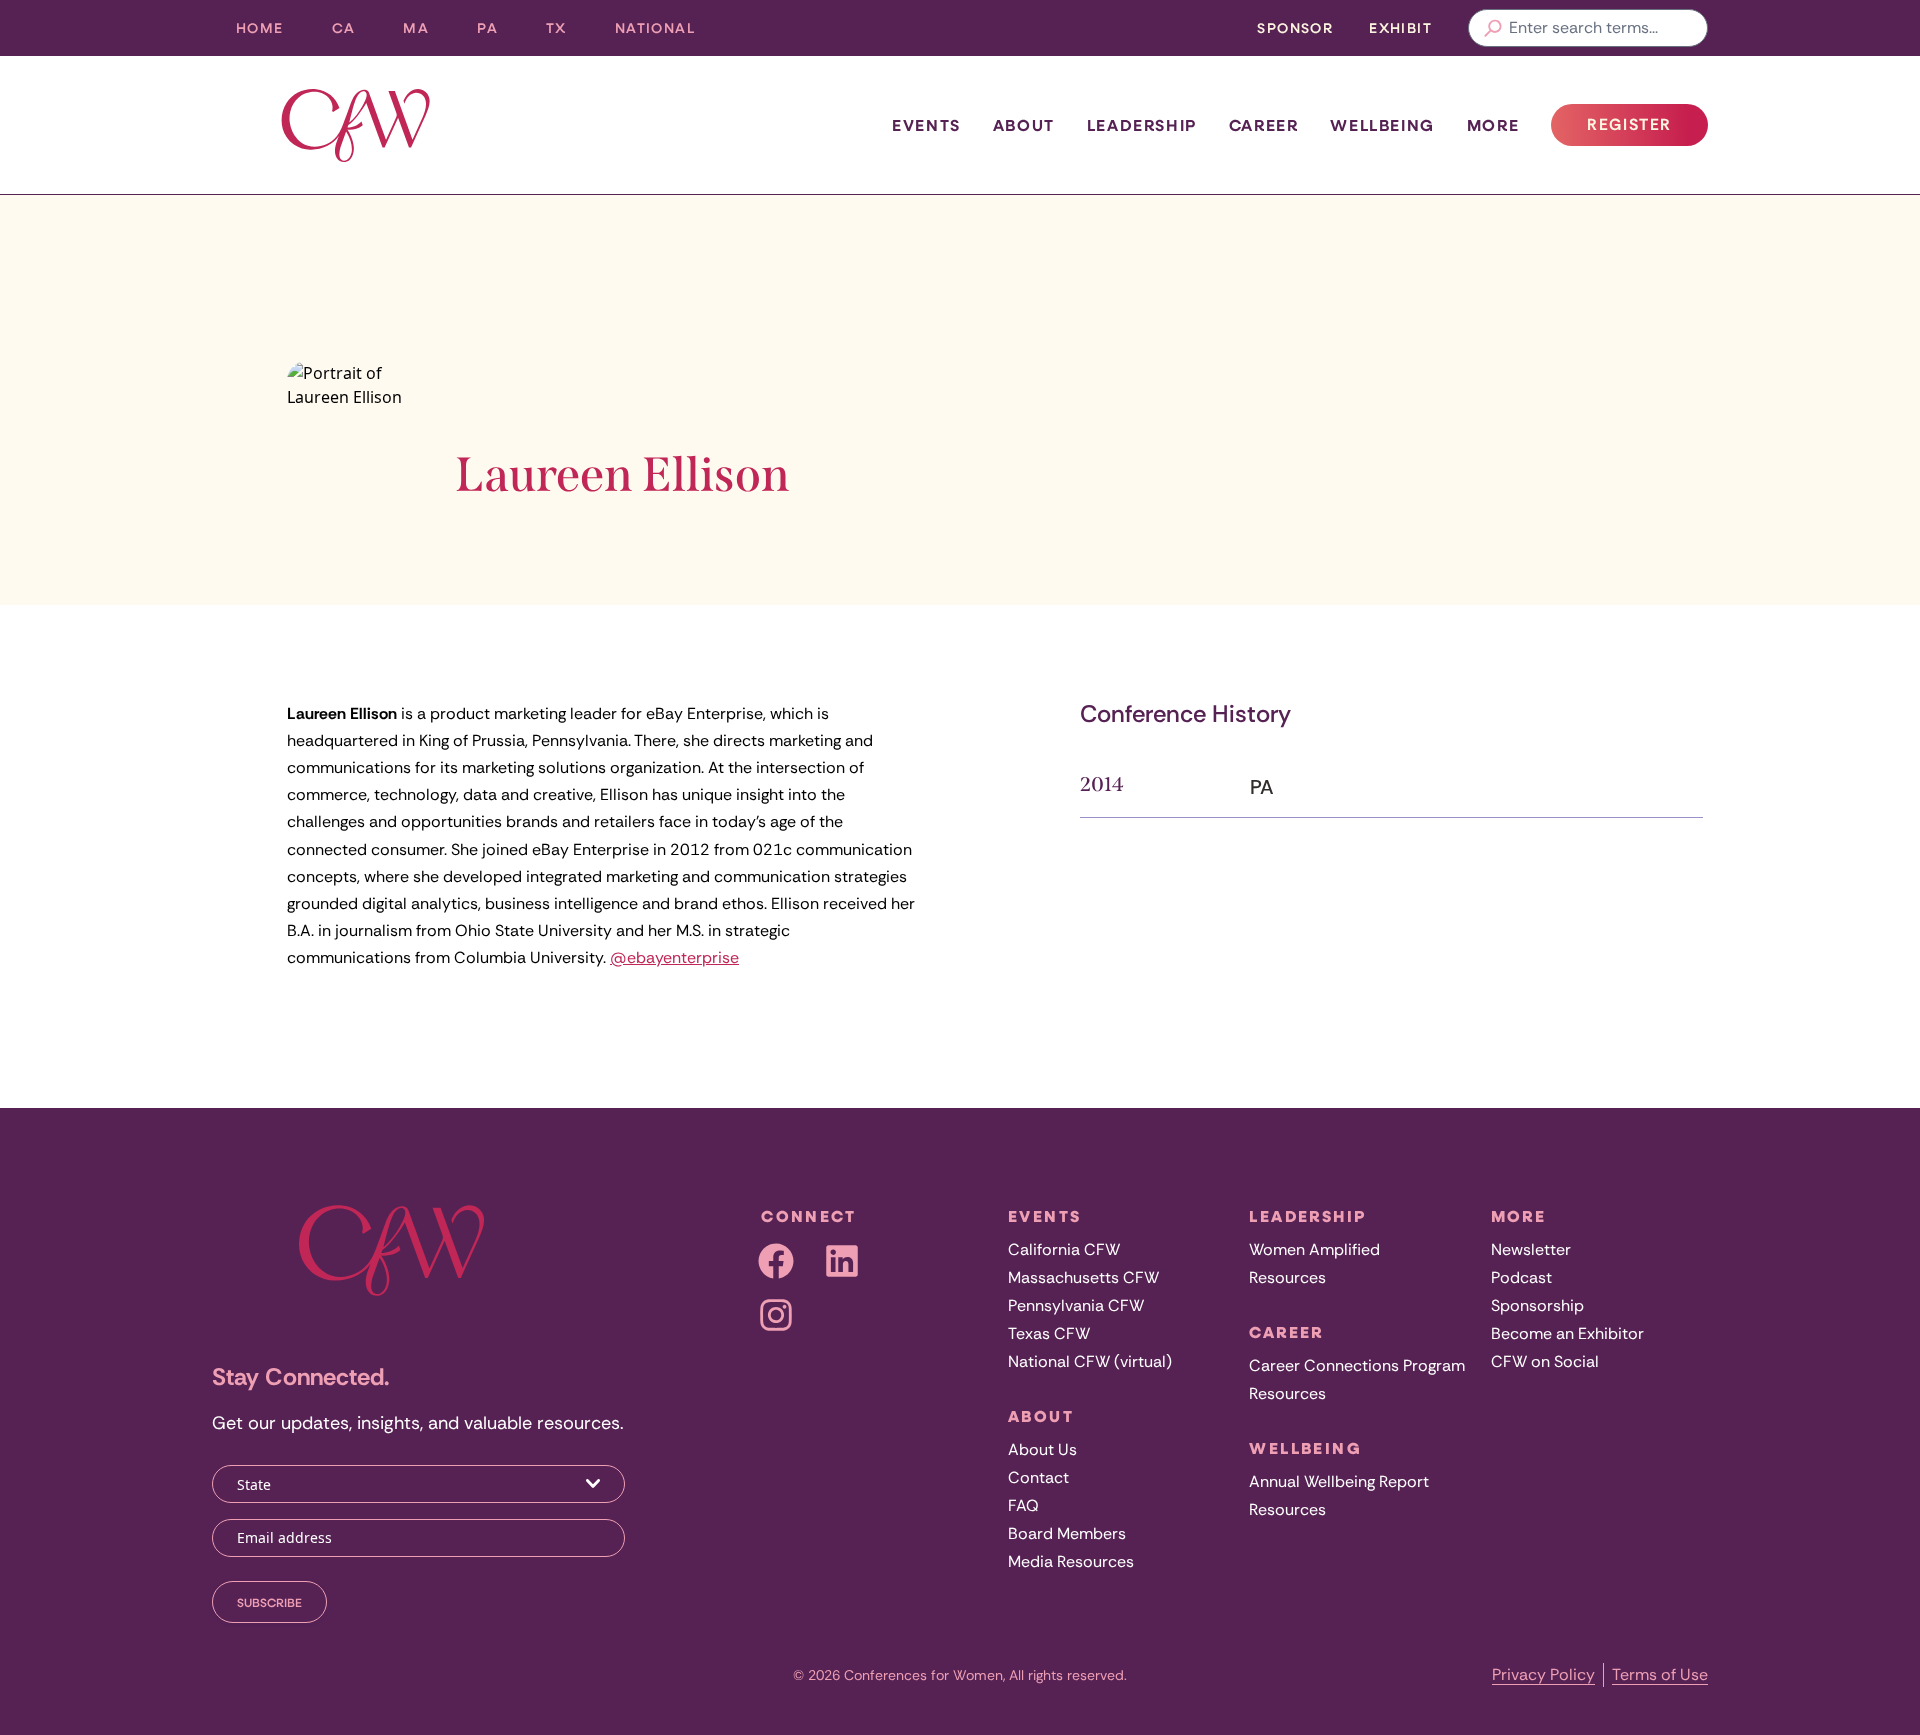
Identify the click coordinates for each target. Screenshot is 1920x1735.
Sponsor (1295, 27)
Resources (1287, 1277)
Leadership (1142, 125)
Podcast (1521, 1277)
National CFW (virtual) (1090, 1361)
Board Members (1067, 1533)
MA (428, 32)
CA (356, 32)
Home (260, 27)
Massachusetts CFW (1083, 1277)
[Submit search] (1493, 28)
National (667, 32)
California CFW (1064, 1249)
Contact (1038, 1477)
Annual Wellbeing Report (1339, 1481)
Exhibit (1400, 27)
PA (499, 32)
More (1493, 125)
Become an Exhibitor (1567, 1333)
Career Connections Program (1357, 1365)
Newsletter (1531, 1249)
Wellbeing (1382, 125)
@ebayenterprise (674, 957)
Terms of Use (1660, 1674)
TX (568, 32)
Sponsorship (1537, 1305)
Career (1264, 125)
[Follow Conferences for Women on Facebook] (776, 1261)
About (1024, 125)
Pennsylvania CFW (1076, 1305)
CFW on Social (1545, 1361)
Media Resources (1071, 1561)
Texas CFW (1049, 1333)
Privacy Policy (1543, 1674)
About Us (1042, 1449)
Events (926, 125)
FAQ (1023, 1505)
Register (1647, 130)
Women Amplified (1314, 1249)
